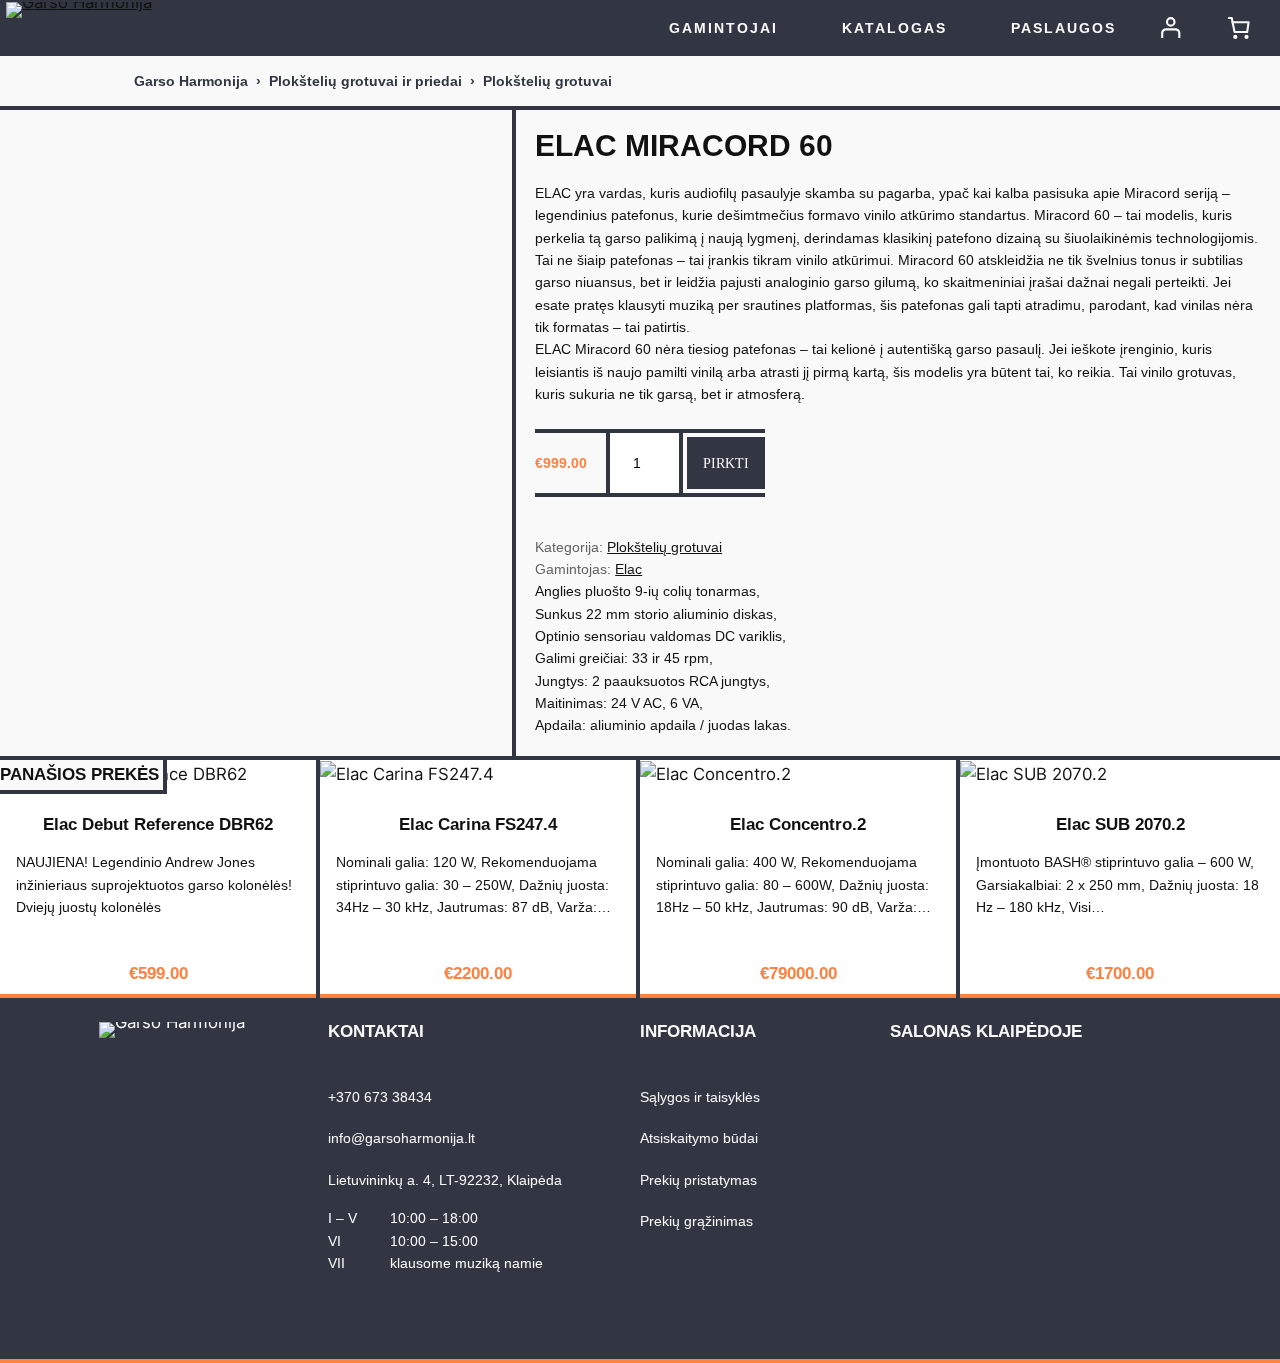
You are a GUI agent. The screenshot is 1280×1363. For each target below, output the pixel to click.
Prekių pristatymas (698, 1180)
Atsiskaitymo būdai (699, 1138)
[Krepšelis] (1239, 28)
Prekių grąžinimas (696, 1221)
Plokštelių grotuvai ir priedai (365, 81)
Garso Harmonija (191, 81)
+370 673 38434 (380, 1097)
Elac (628, 569)
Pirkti (726, 463)
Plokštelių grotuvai (547, 81)
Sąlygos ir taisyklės (700, 1097)
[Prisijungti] (1171, 28)
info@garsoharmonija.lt (401, 1138)
